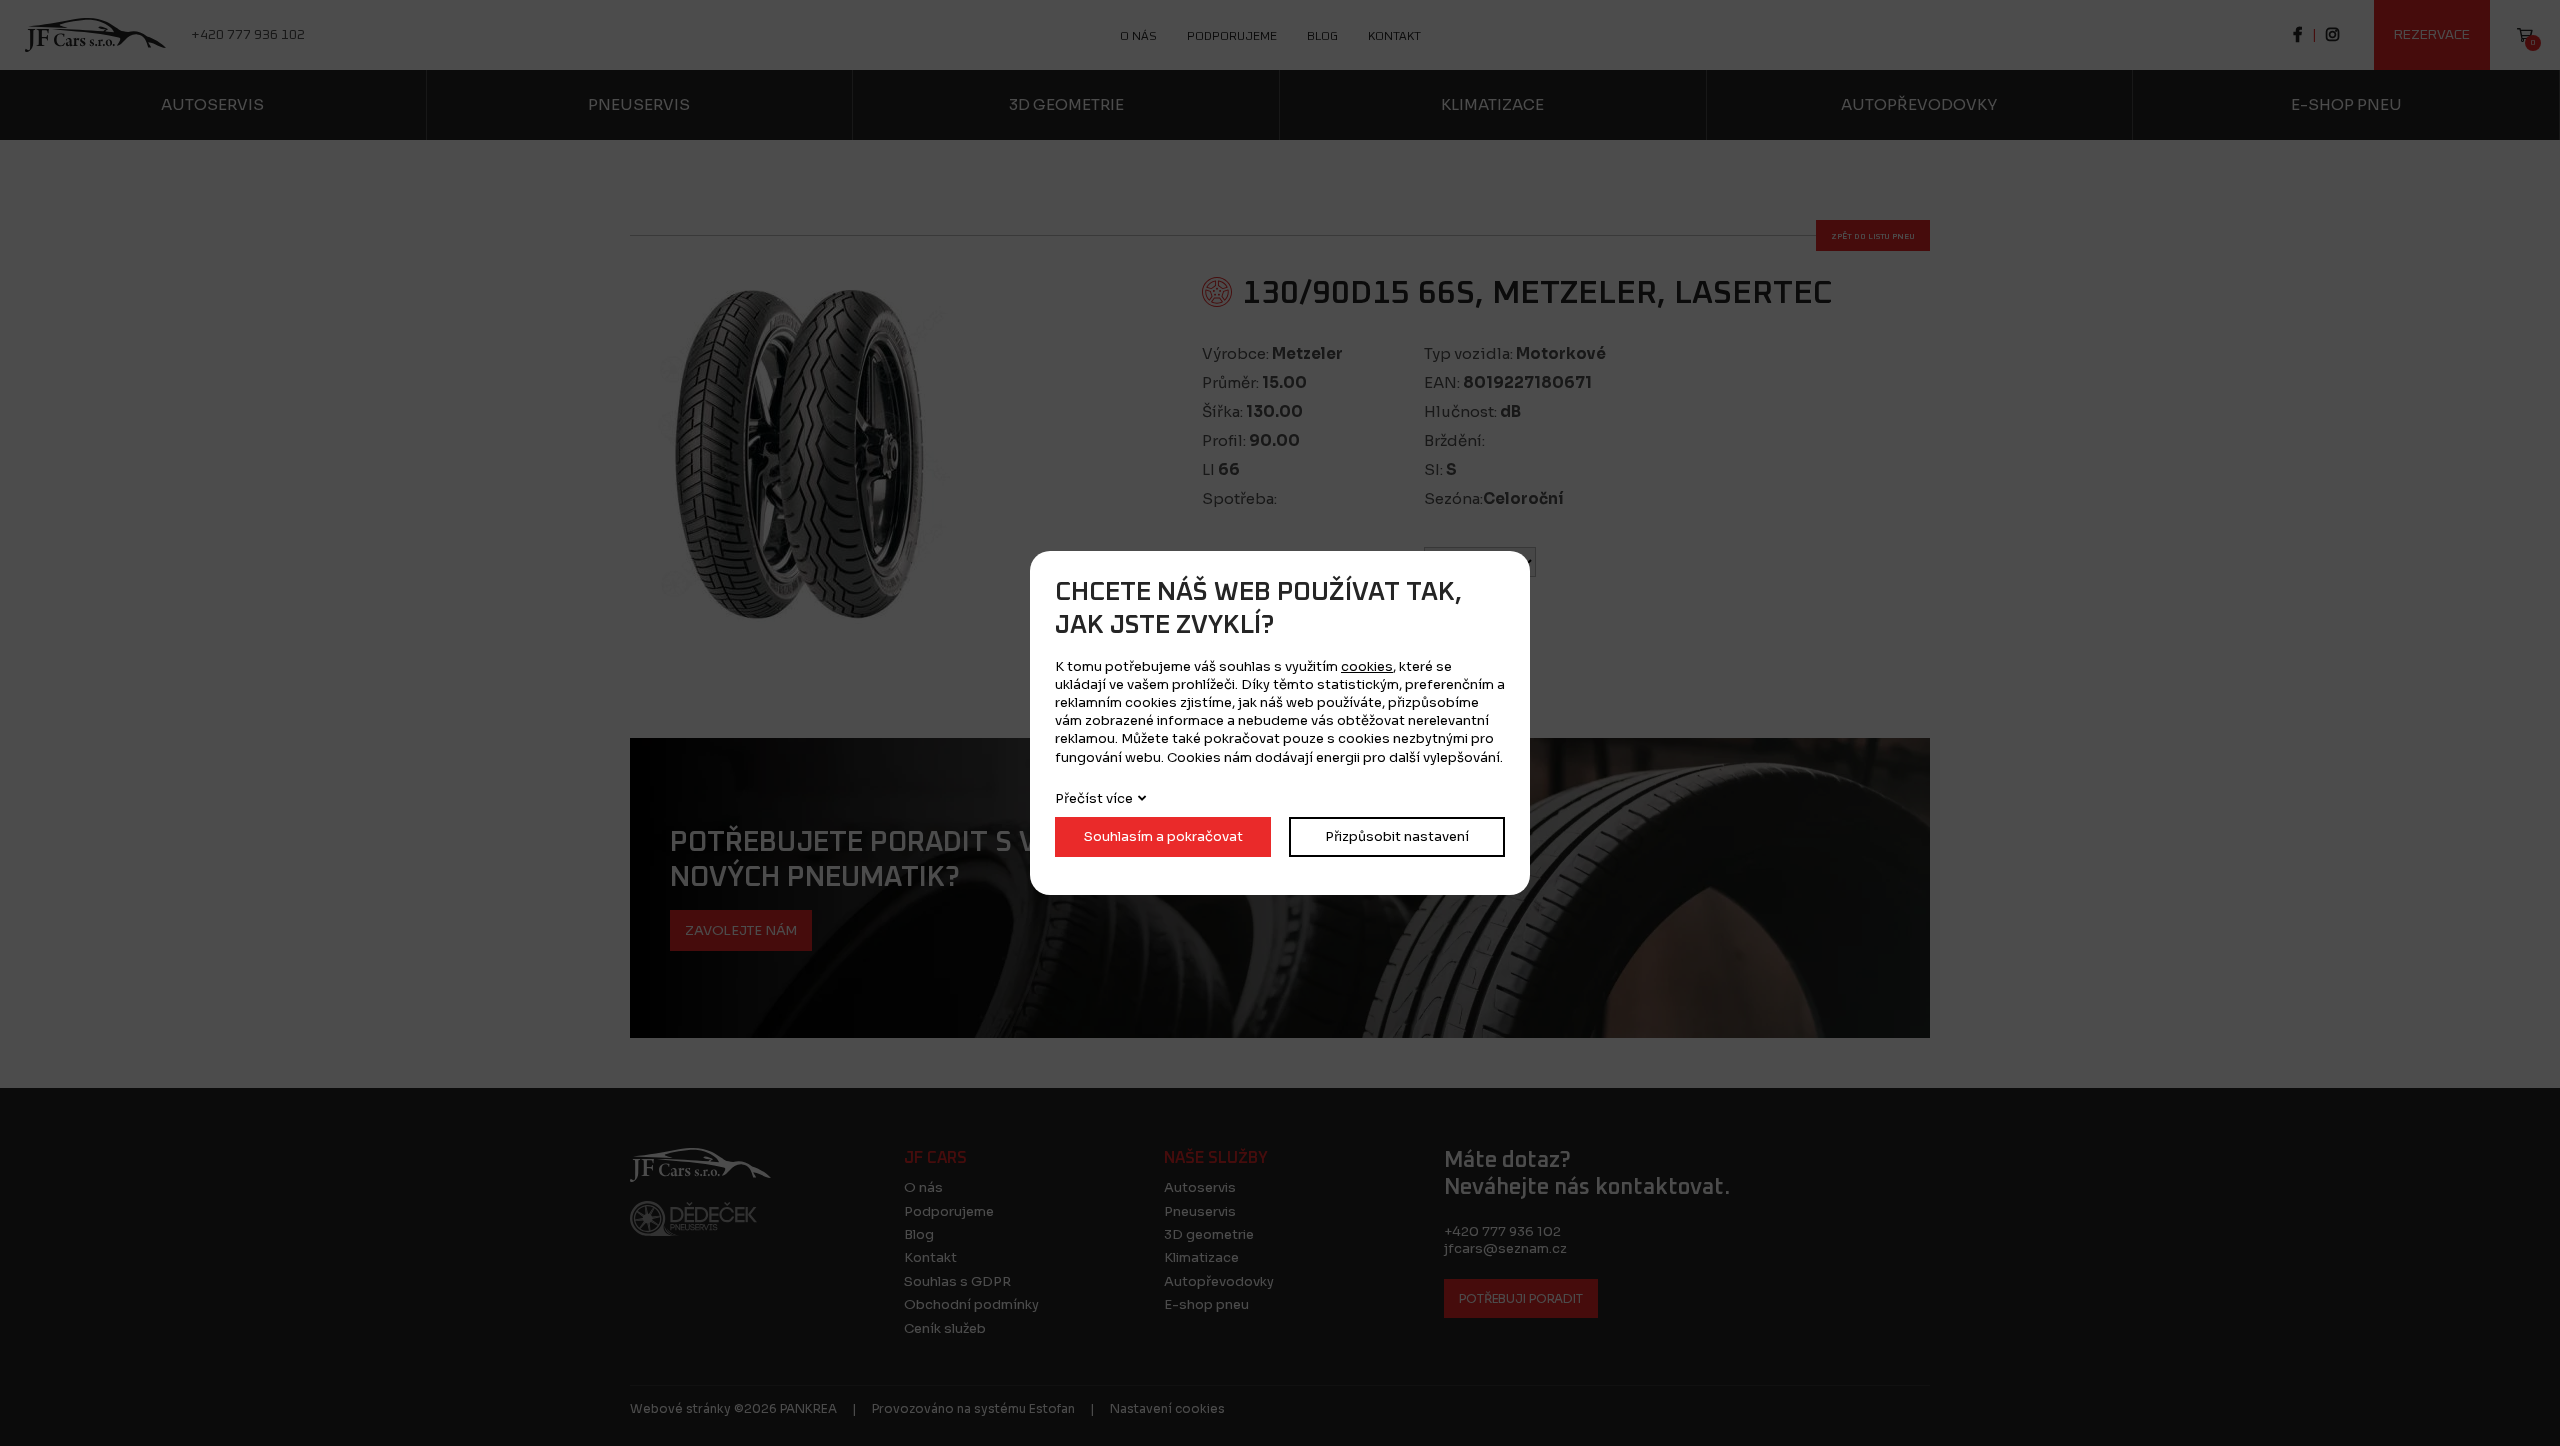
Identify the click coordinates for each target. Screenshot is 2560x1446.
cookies (1367, 666)
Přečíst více (1094, 798)
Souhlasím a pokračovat (1163, 836)
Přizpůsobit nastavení (1397, 836)
